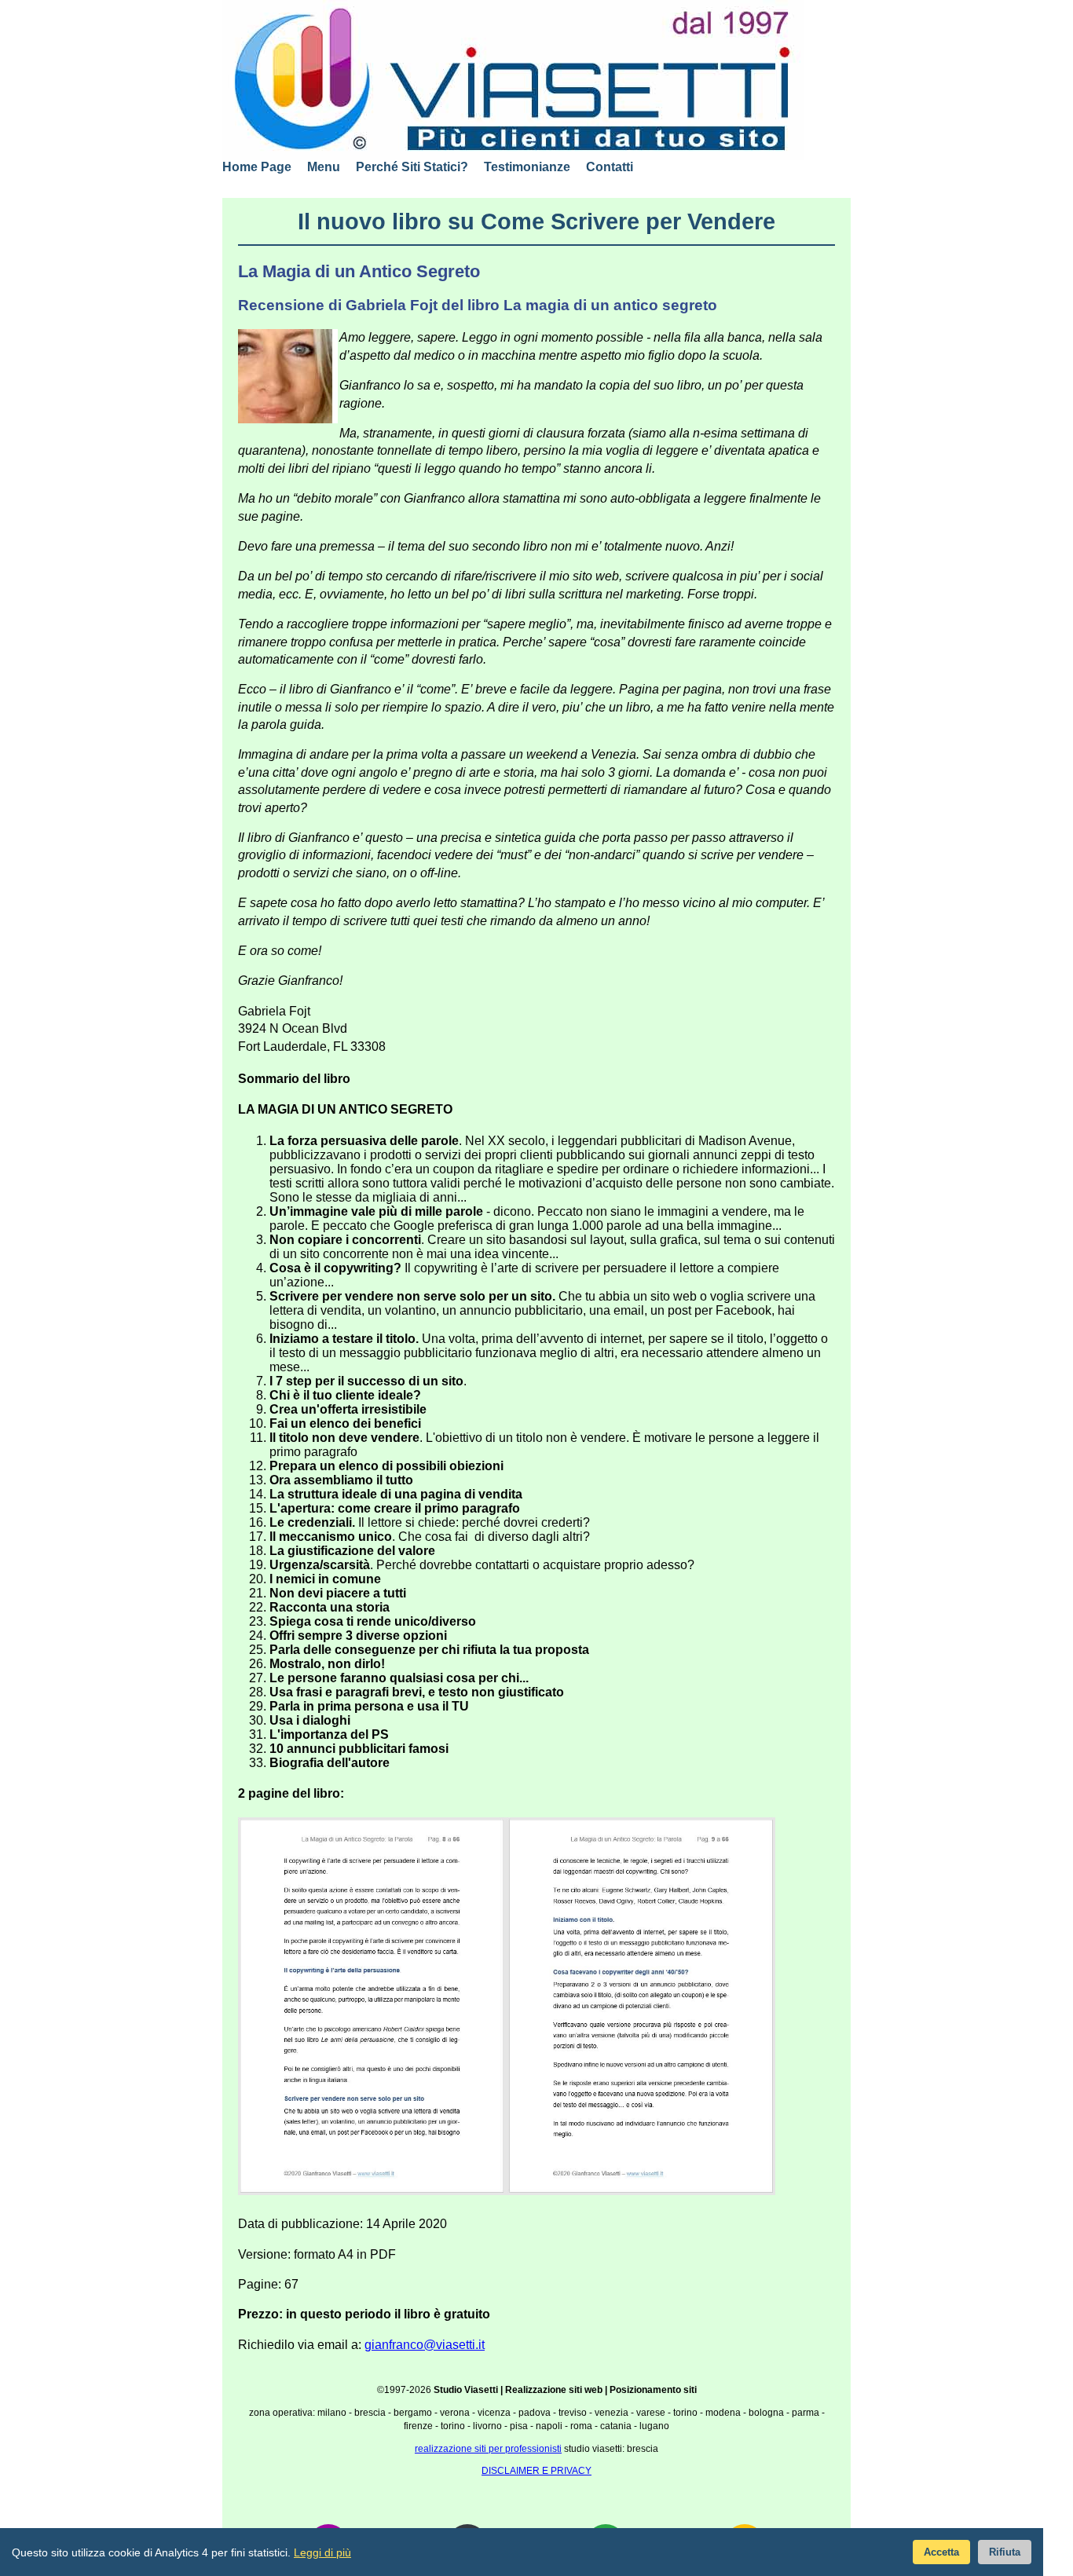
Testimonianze (527, 167)
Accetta (941, 2552)
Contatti (610, 167)
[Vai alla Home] (513, 80)
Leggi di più (322, 2552)
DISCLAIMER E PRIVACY (536, 2471)
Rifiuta (1005, 2552)
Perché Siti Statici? (412, 167)
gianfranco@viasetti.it (425, 2345)
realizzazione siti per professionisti (488, 2449)
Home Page (257, 167)
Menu (324, 167)
